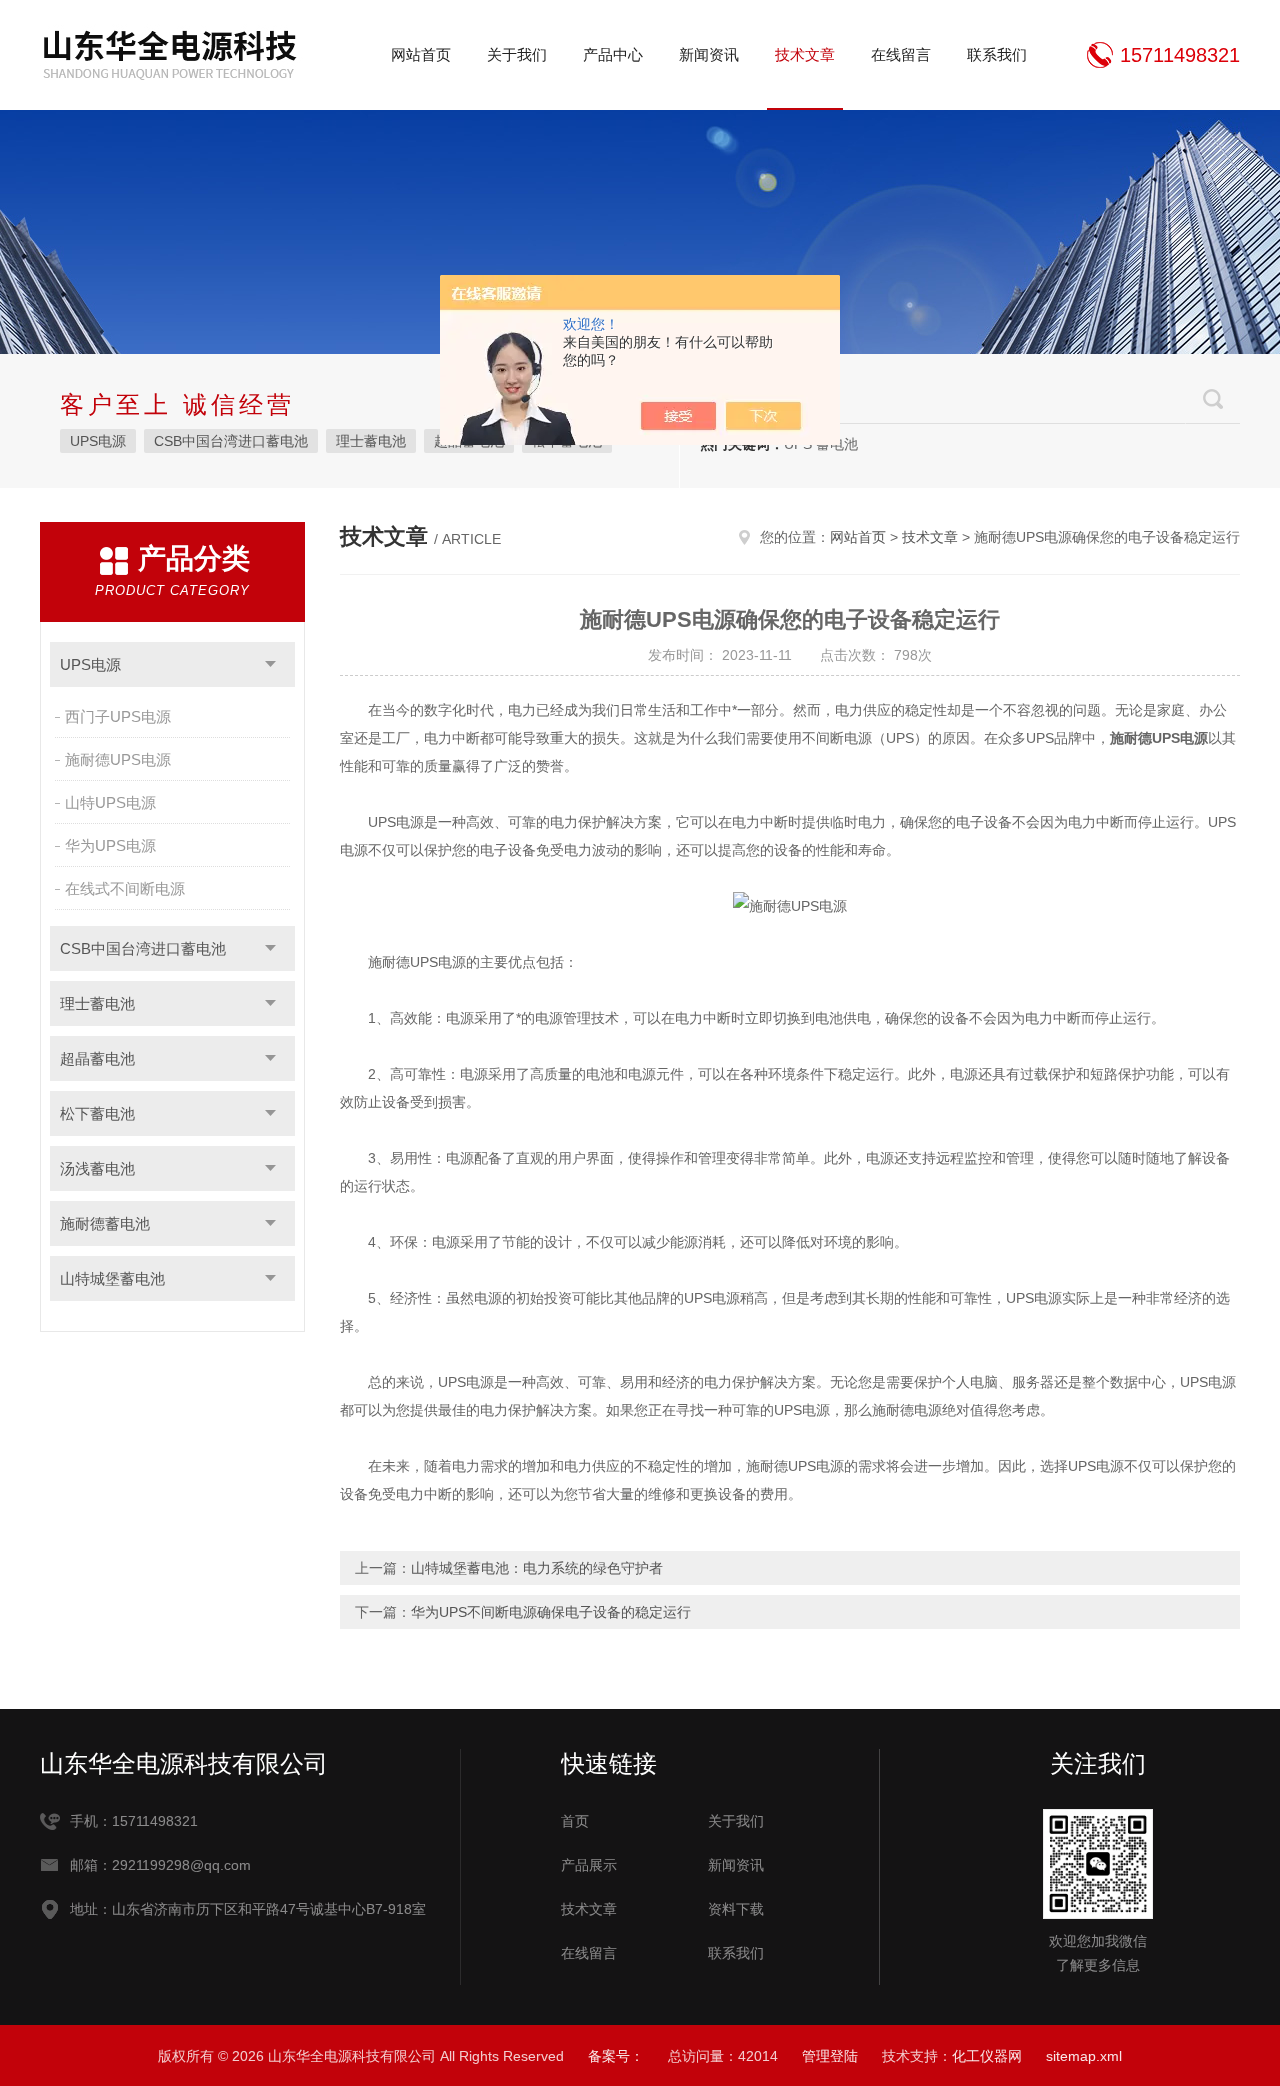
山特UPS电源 (110, 802)
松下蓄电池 (97, 1113)
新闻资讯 (709, 54)
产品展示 (589, 1865)
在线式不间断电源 (125, 888)
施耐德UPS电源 (118, 759)
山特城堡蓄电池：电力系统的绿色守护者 (537, 1568)
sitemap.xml (1084, 2056)
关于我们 (517, 54)
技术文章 (805, 54)
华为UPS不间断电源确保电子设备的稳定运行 (551, 1612)
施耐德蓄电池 (105, 1223)
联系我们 (997, 54)
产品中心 (613, 54)
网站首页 (421, 54)
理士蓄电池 (371, 441)
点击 (270, 664)
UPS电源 (98, 441)
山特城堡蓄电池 (112, 1278)
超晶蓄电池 (97, 1058)
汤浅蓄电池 (97, 1168)
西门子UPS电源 (118, 716)
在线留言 (901, 54)
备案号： (616, 2056)
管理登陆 (830, 2056)
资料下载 (736, 1909)
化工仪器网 (987, 2056)
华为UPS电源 (110, 845)
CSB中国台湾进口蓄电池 (231, 441)
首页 (575, 1821)
